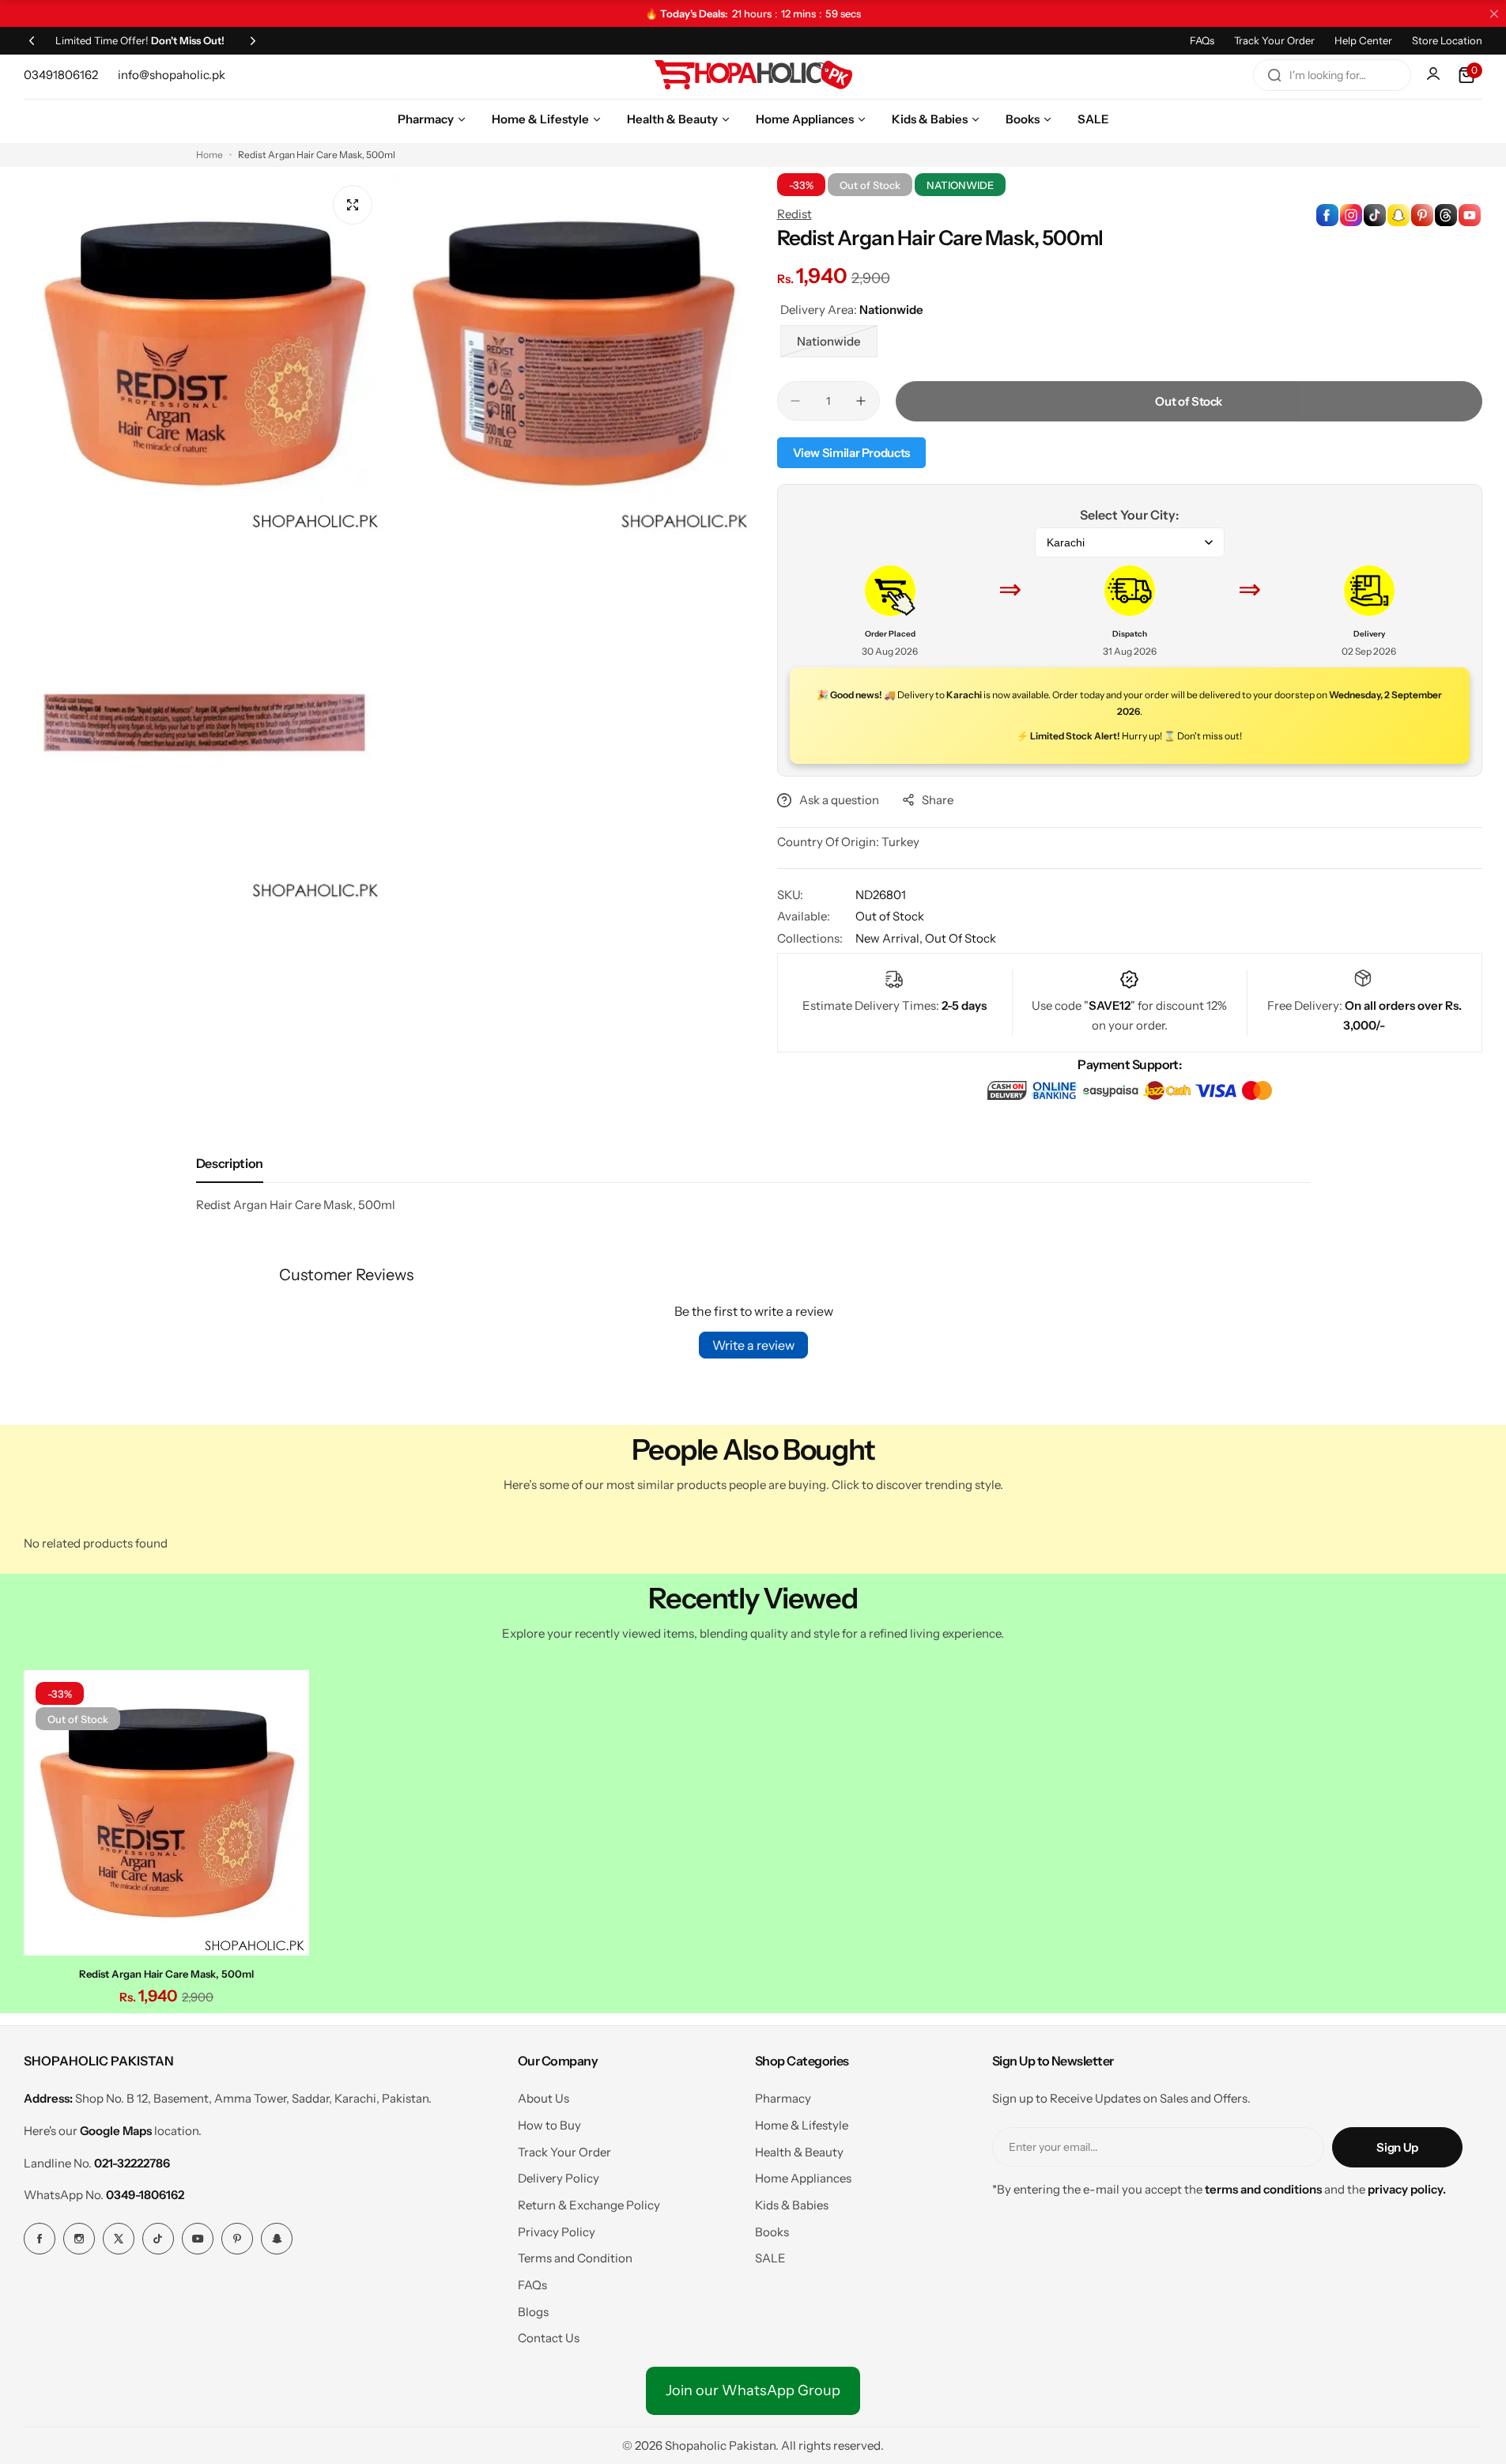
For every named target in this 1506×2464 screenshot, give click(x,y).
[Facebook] (40, 2239)
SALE (770, 2258)
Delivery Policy (559, 2178)
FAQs (1202, 40)
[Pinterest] (237, 2239)
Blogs (533, 2312)
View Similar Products (851, 453)
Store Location (1447, 40)
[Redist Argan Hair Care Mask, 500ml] (166, 1813)
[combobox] (1332, 75)
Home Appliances (803, 2178)
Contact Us (549, 2338)
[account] (1435, 75)
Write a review (753, 1345)
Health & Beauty (799, 2152)
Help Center (1363, 40)
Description (230, 1163)
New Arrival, (890, 938)
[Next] (253, 40)
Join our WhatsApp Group (753, 2390)
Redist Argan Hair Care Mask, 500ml (166, 1974)
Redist (795, 214)
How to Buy (549, 2125)
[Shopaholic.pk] (753, 75)
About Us (544, 2098)
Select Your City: (1129, 515)
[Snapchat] (277, 2239)
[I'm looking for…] (1274, 75)
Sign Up (1397, 2147)
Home (209, 155)
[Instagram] (79, 2239)
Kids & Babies (792, 2205)
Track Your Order (1274, 40)
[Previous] (32, 40)
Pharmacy (783, 2098)
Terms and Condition (575, 2258)
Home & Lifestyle (802, 2125)
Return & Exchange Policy (589, 2205)
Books (772, 2232)
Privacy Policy (557, 2232)
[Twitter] (119, 2239)
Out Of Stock (961, 938)
